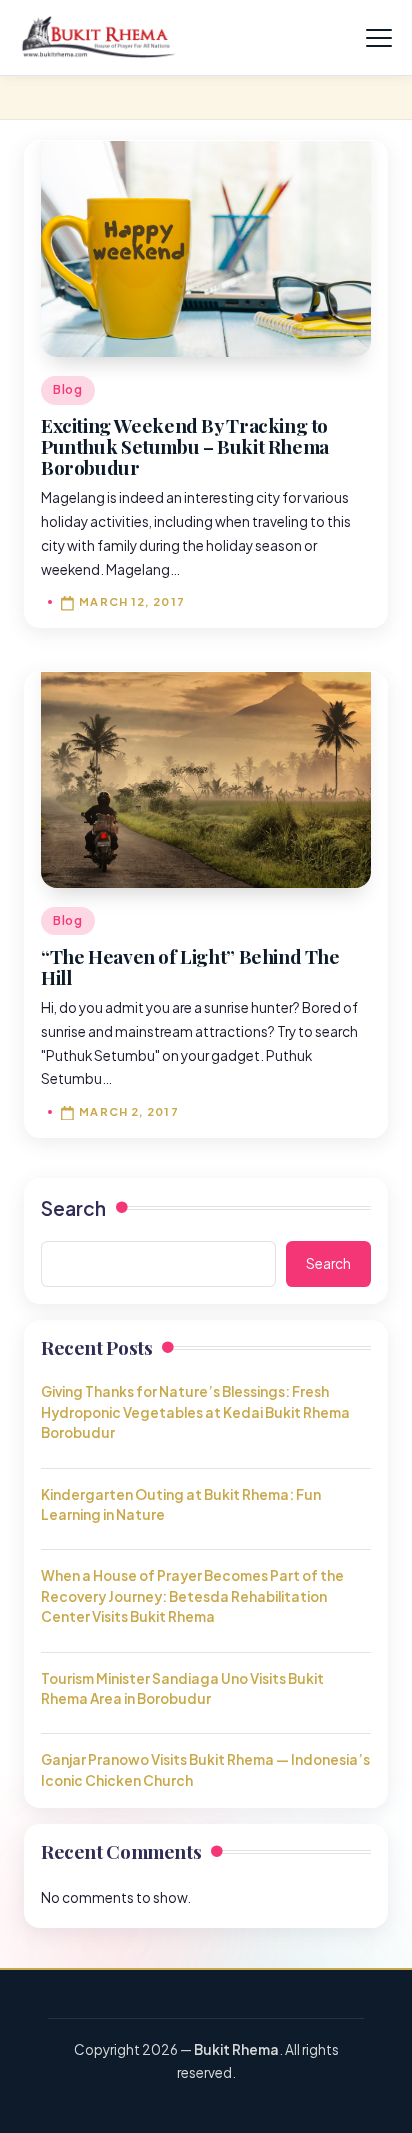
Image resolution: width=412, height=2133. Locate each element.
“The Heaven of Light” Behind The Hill (190, 966)
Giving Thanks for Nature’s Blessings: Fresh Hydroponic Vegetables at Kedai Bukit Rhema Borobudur (195, 1412)
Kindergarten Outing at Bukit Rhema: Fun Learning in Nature (181, 1504)
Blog (68, 389)
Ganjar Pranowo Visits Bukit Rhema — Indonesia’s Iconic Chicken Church (205, 1769)
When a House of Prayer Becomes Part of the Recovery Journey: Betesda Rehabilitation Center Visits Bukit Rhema (192, 1596)
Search (73, 1208)
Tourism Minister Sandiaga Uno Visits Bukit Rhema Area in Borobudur (182, 1688)
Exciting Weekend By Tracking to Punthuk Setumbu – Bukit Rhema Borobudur (185, 446)
